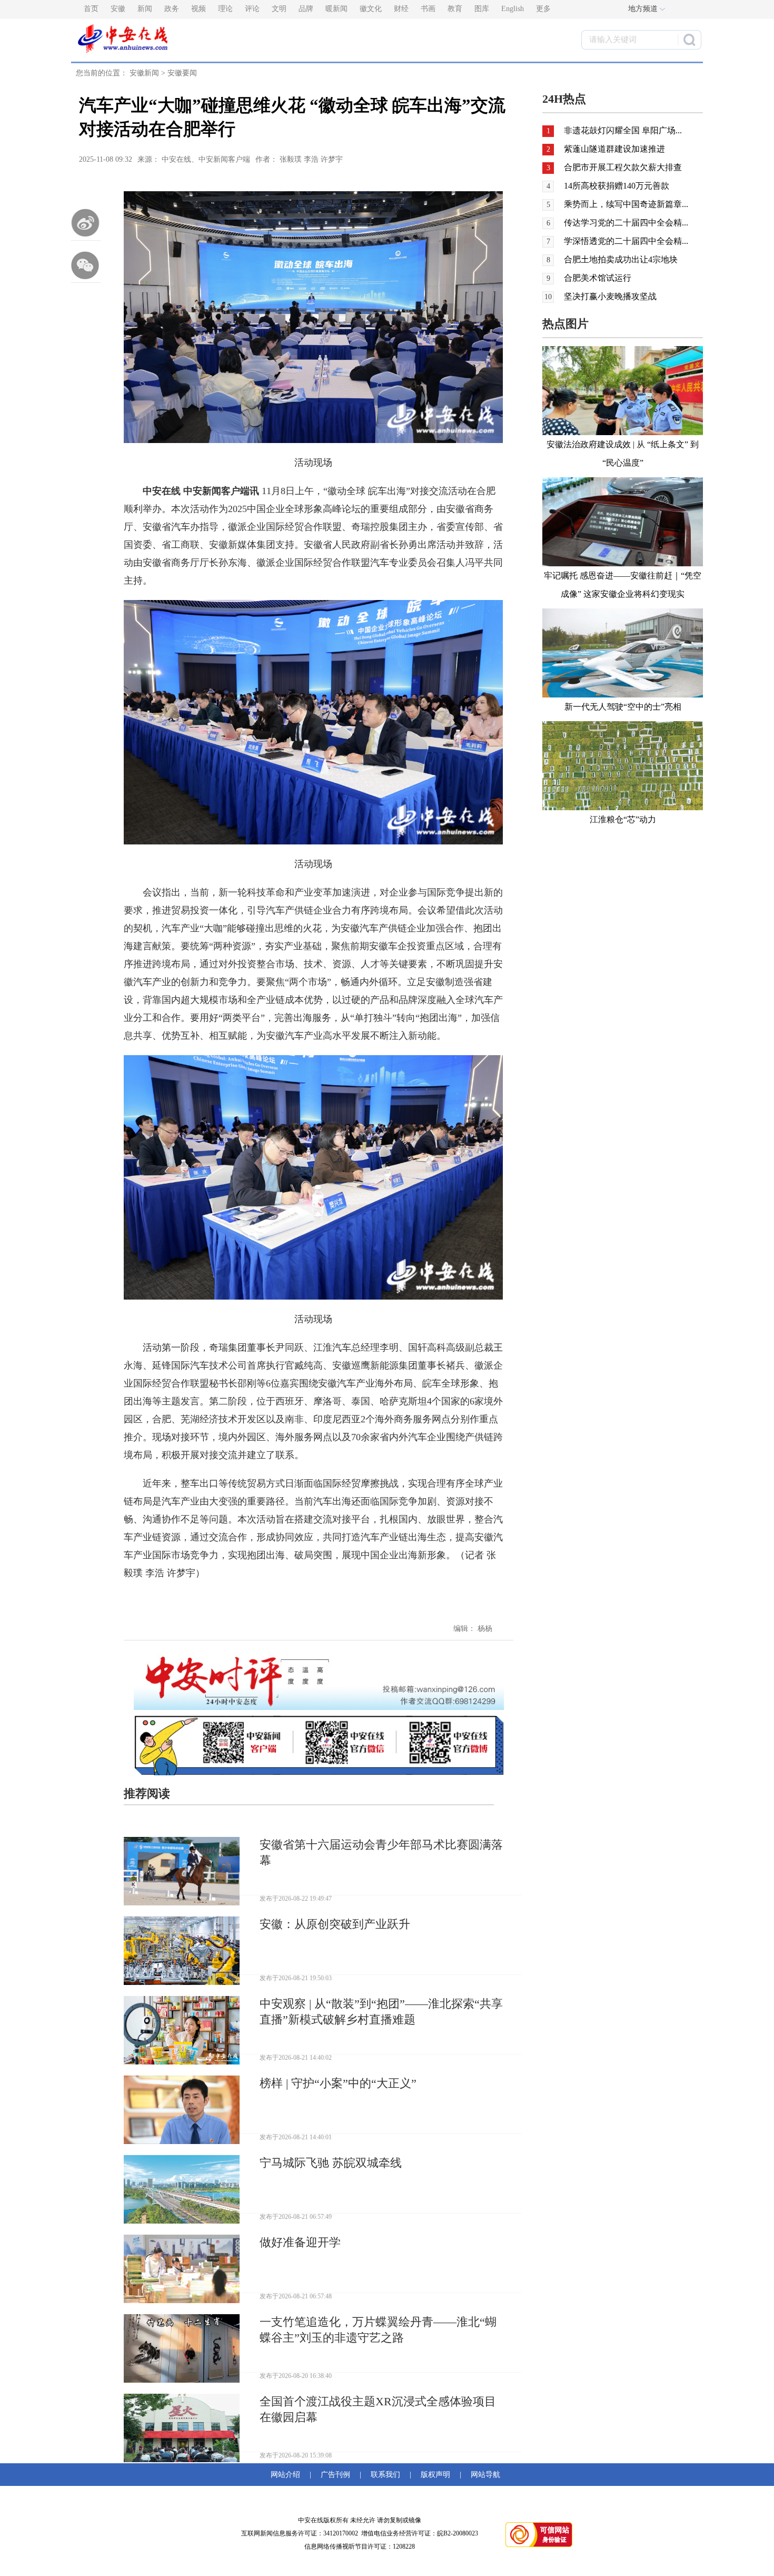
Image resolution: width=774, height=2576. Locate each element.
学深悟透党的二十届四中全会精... (626, 241)
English (513, 9)
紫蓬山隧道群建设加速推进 (614, 149)
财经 (401, 9)
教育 (455, 9)
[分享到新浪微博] (86, 223)
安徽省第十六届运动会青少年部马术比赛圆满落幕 (381, 1852)
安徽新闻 (144, 73)
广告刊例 (335, 2475)
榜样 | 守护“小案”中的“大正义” (338, 2083)
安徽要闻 (182, 73)
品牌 (306, 9)
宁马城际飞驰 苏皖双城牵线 (331, 2163)
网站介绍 (287, 2475)
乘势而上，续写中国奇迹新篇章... (626, 204)
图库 (482, 9)
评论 (252, 9)
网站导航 (483, 2475)
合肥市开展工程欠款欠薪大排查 (623, 167)
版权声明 (435, 2475)
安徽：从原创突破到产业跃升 (335, 1924)
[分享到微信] (86, 265)
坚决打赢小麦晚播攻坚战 (610, 296)
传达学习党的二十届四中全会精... (626, 223)
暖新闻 (336, 9)
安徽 (118, 9)
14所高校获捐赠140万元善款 (617, 186)
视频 (199, 9)
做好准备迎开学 (300, 2242)
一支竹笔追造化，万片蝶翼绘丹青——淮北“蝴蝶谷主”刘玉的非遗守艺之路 (378, 2330)
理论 (225, 9)
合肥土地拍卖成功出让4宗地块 (621, 259)
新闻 (145, 9)
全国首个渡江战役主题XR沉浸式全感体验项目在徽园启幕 (378, 2409)
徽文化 (371, 9)
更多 (543, 9)
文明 (279, 9)
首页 (91, 9)
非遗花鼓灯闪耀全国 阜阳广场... (623, 130)
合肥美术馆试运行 (598, 278)
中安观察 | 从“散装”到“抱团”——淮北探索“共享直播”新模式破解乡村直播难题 (381, 2012)
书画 (428, 9)
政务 (172, 9)
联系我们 (385, 2475)
